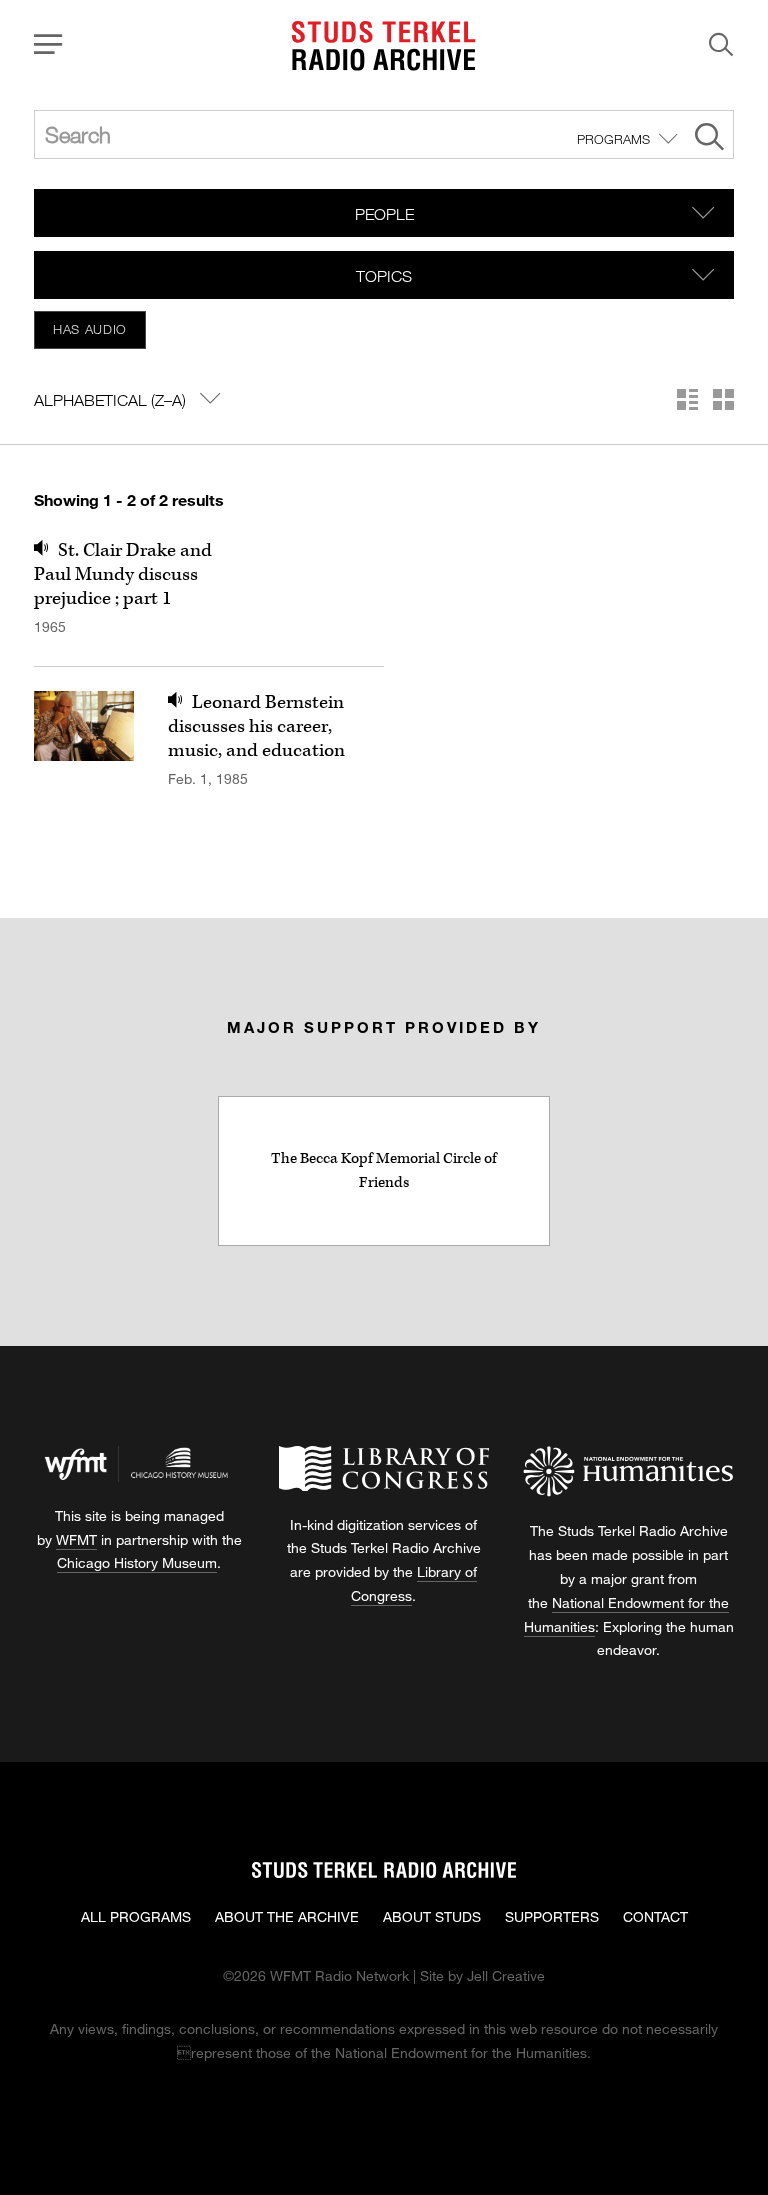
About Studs (432, 1916)
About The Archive (287, 1916)
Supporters (552, 1916)
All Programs (136, 1916)
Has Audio (90, 329)
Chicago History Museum (137, 1562)
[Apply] (709, 139)
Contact (655, 1916)
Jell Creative (506, 1975)
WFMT (76, 1539)
